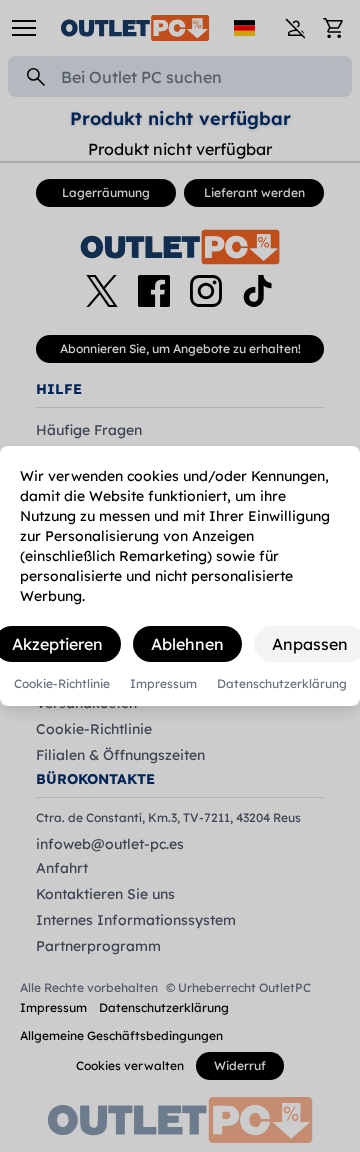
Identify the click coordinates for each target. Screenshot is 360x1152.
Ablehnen (187, 644)
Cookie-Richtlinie (62, 684)
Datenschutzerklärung (282, 684)
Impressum (163, 684)
